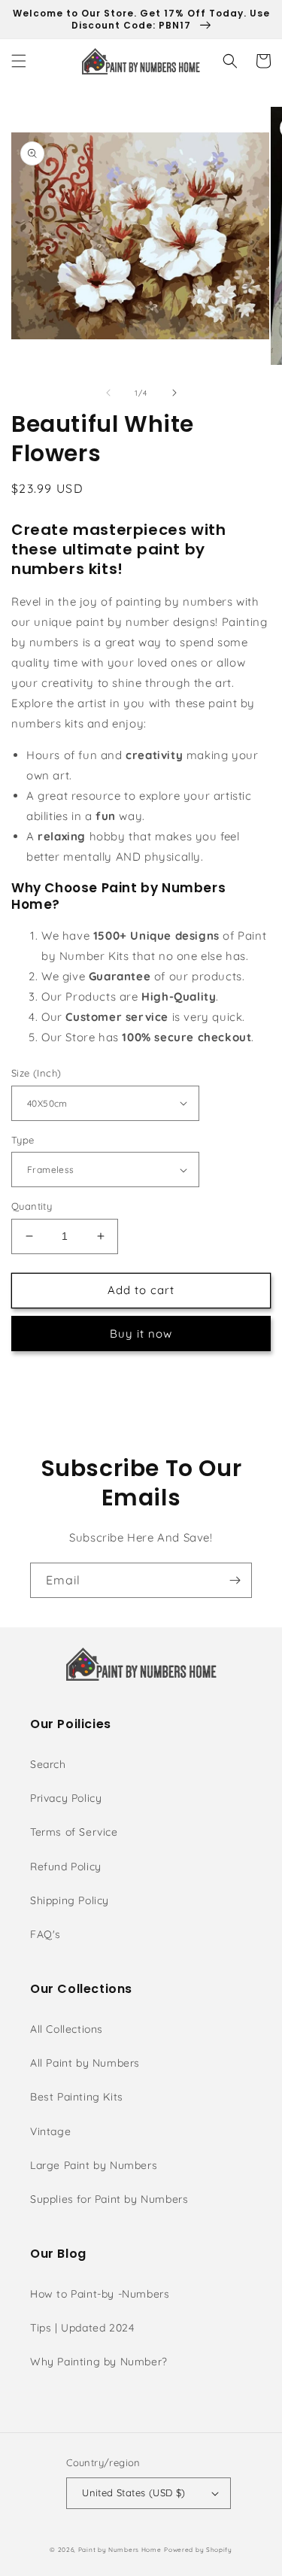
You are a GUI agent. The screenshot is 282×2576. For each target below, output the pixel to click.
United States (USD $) (133, 2492)
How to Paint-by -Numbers (100, 2294)
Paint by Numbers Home (120, 2550)
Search (48, 1764)
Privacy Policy (66, 1798)
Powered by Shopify (198, 2550)
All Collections (67, 2029)
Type (23, 1140)
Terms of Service (74, 1832)
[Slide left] (108, 393)
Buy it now (141, 1334)
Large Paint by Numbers (94, 2165)
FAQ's (45, 1934)
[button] (19, 61)
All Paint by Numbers (85, 2063)
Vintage (50, 2131)
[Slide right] (174, 393)
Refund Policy (66, 1867)
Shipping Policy (70, 1900)
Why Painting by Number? (99, 2362)
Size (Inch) (36, 1073)
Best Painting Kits (77, 2097)
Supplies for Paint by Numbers (109, 2199)
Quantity (32, 1206)
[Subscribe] (235, 1580)
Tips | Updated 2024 (82, 2328)
